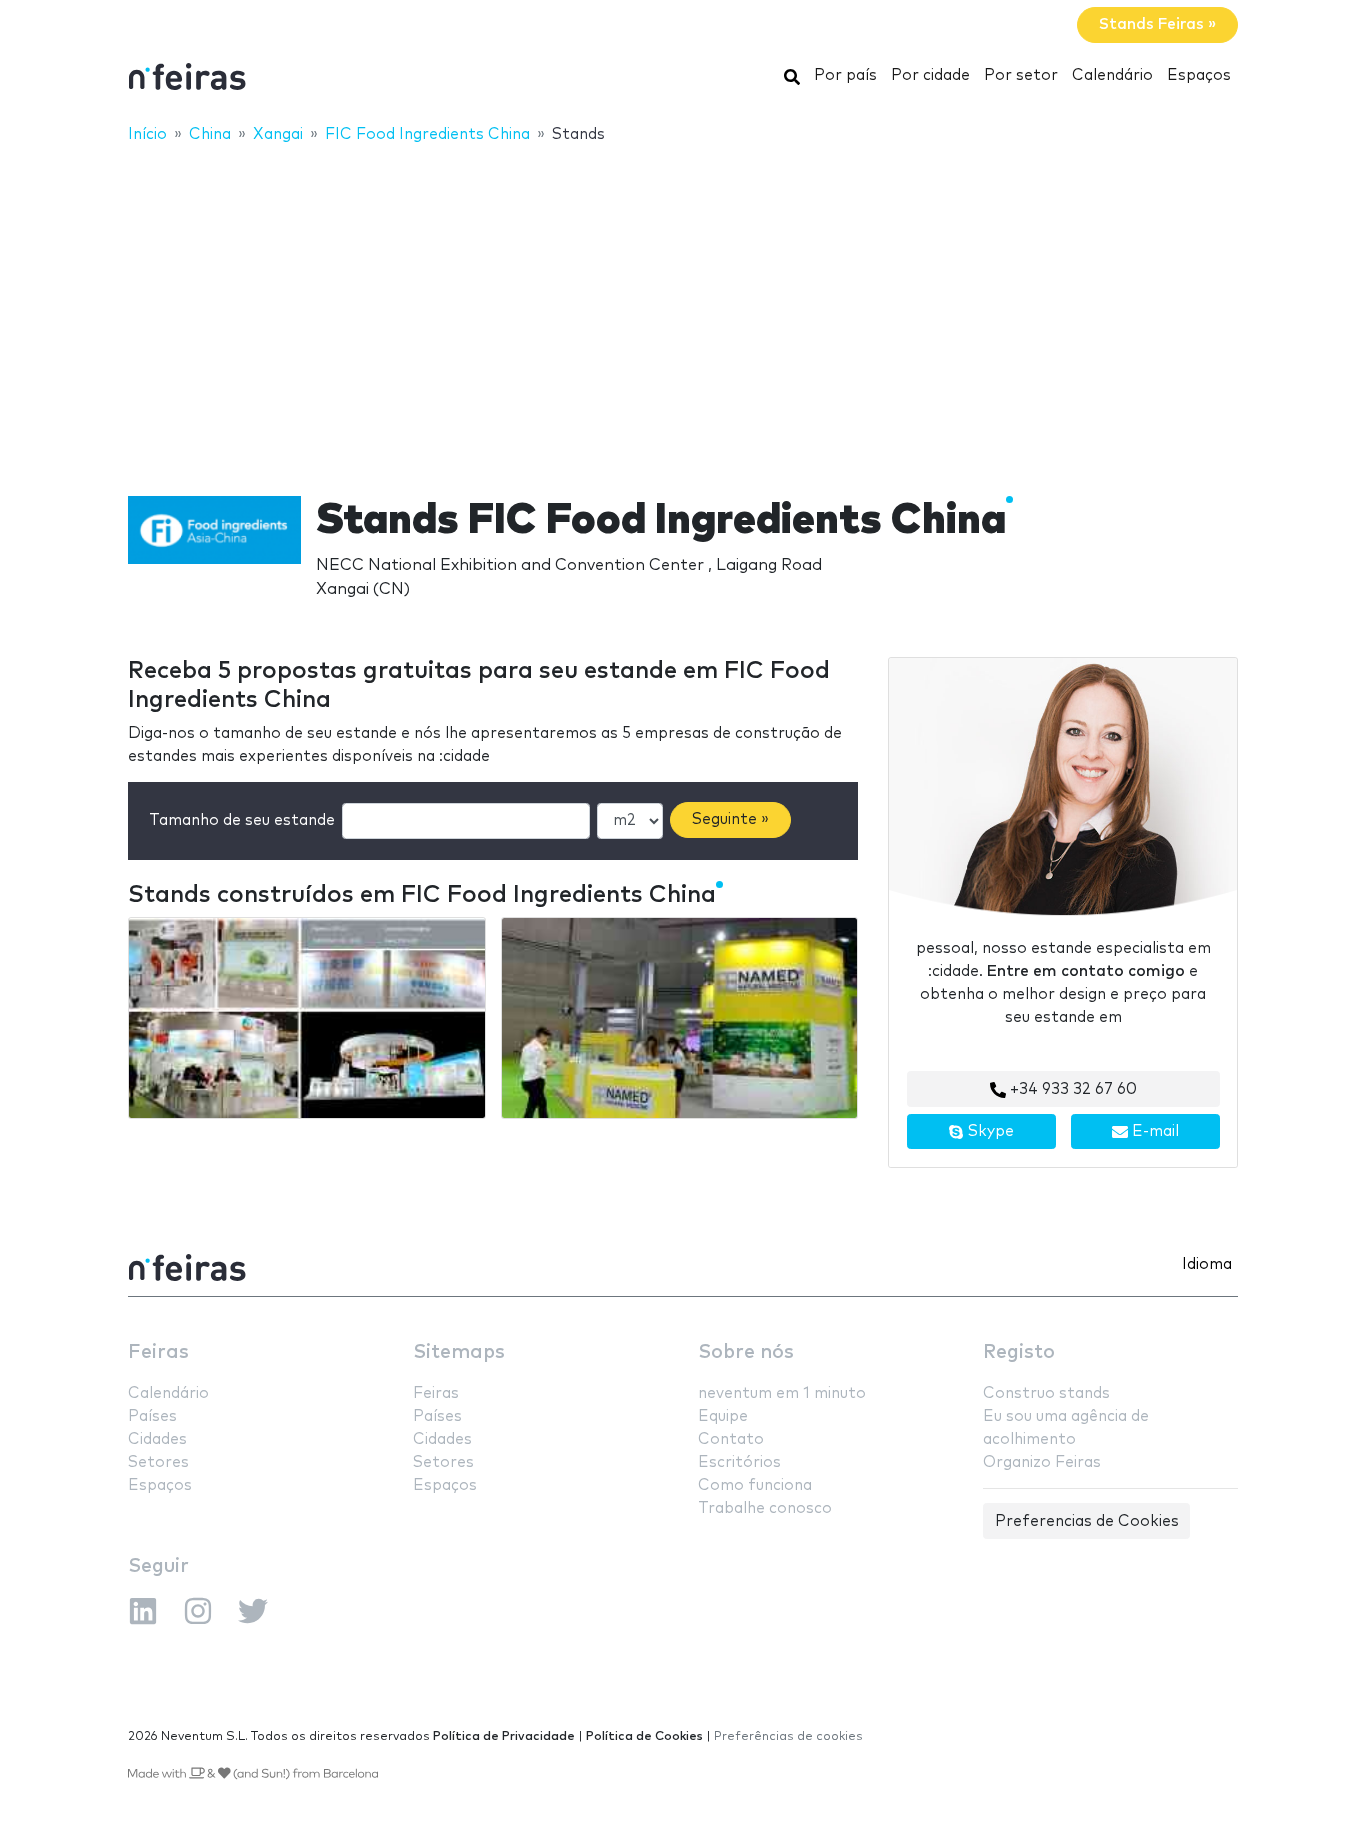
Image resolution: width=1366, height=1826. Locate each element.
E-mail (1153, 1131)
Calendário (1112, 75)
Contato (731, 1439)
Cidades (157, 1439)
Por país (845, 75)
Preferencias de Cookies (1087, 1521)
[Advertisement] (683, 307)
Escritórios (739, 1462)
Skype (989, 1131)
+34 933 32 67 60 (1071, 1089)
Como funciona (755, 1485)
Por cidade (930, 75)
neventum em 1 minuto (782, 1393)
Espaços (1199, 75)
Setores (158, 1462)
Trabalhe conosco (765, 1508)
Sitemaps (459, 1352)
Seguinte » (730, 819)
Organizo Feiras (1042, 1462)
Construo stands (1046, 1393)
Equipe (723, 1416)
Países (152, 1416)
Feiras (158, 1352)
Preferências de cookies (788, 1736)
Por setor (1021, 75)
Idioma (1207, 1264)
